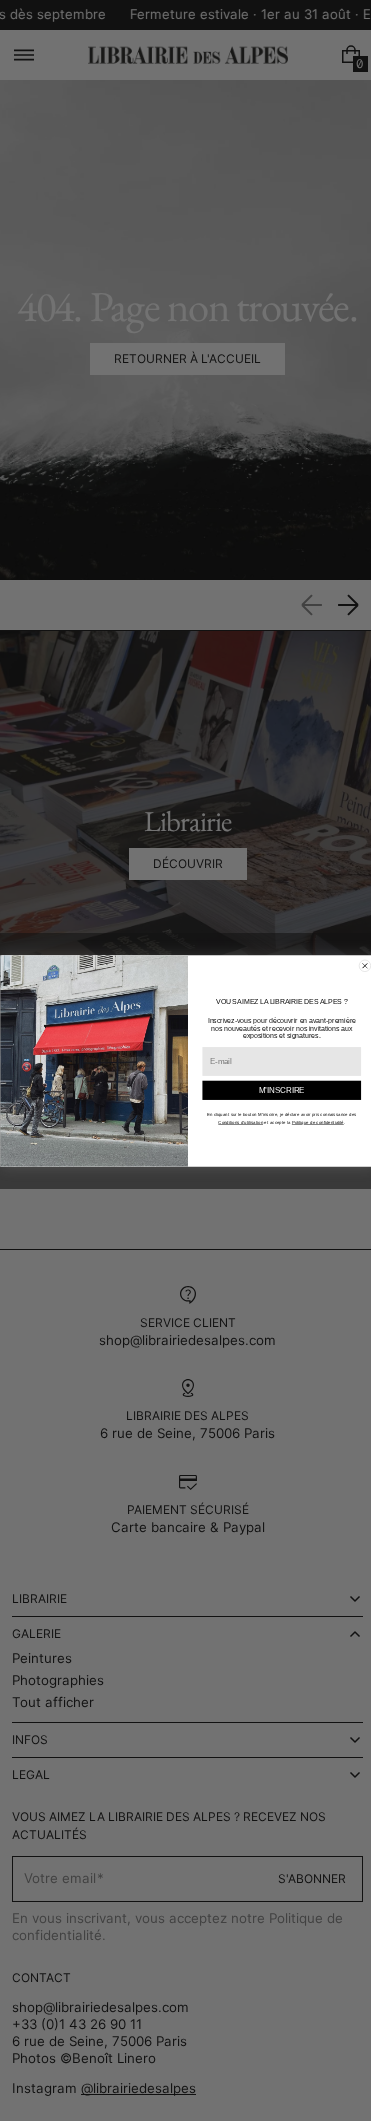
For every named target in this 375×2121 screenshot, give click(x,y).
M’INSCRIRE (274, 1089)
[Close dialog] (357, 966)
